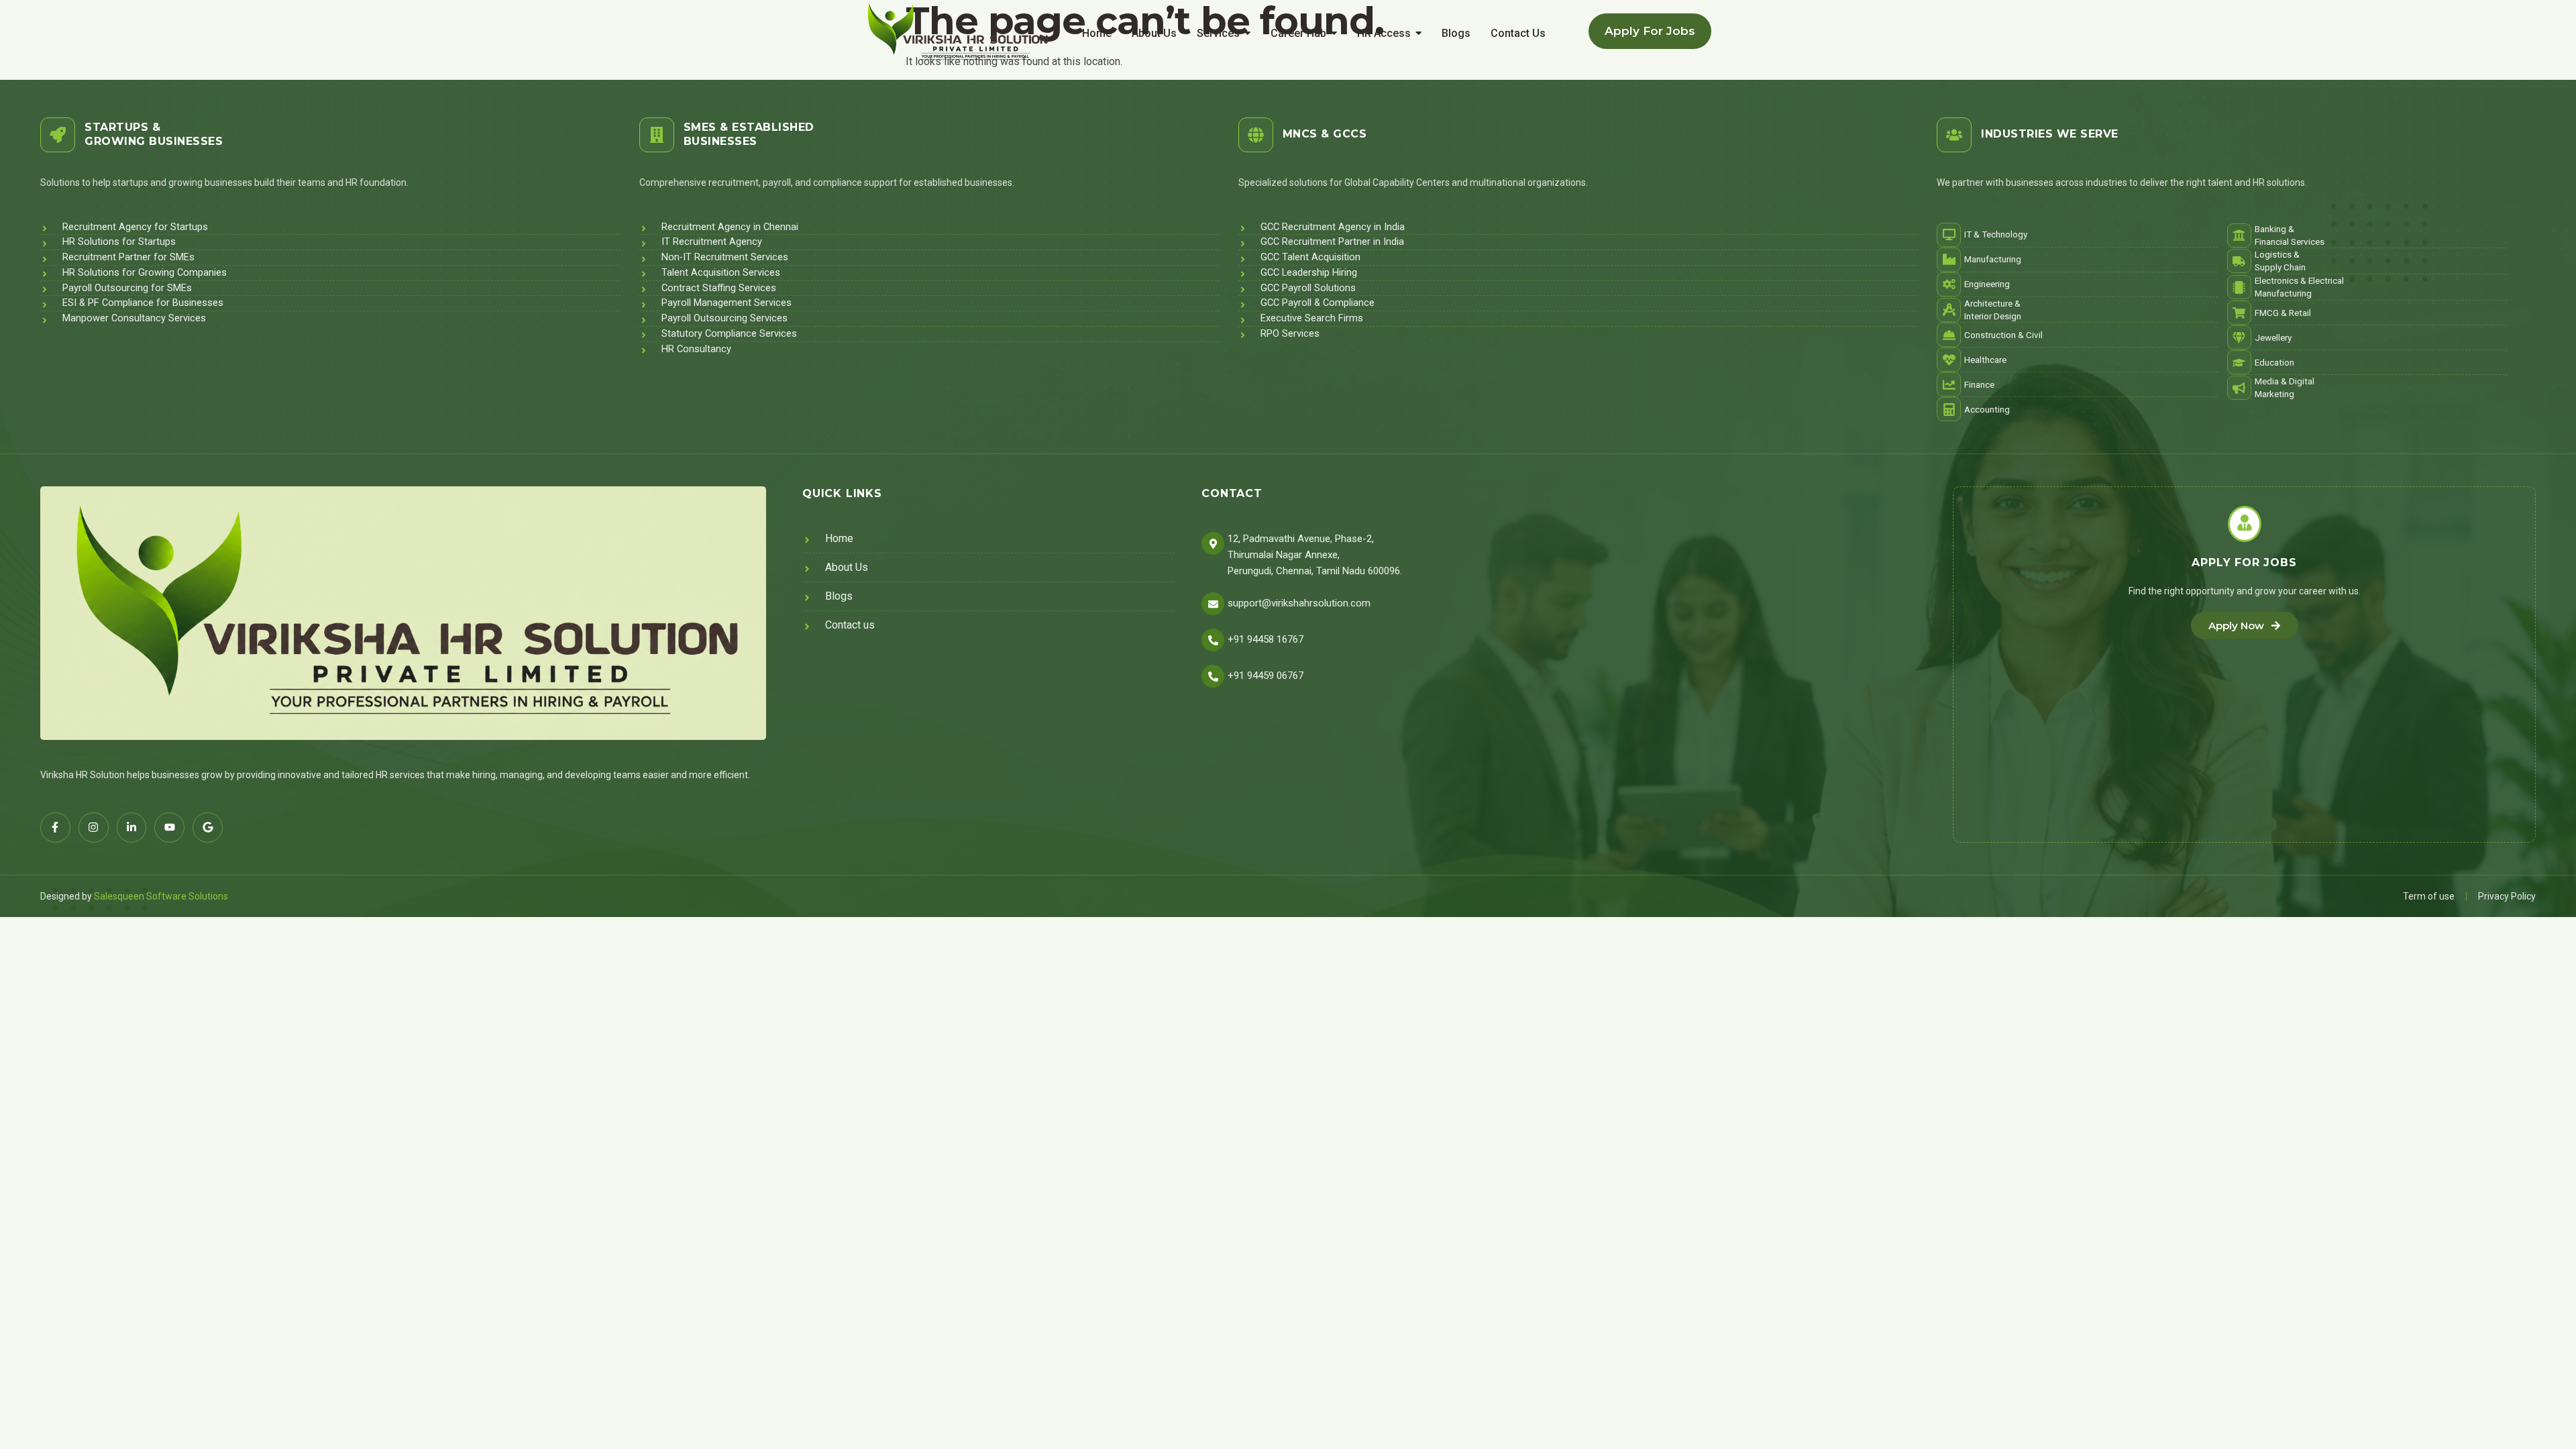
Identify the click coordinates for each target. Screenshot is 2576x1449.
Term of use (2429, 896)
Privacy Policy (2507, 896)
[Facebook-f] (55, 827)
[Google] (208, 827)
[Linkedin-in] (132, 827)
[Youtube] (169, 827)
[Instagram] (94, 827)
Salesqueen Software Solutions (161, 896)
